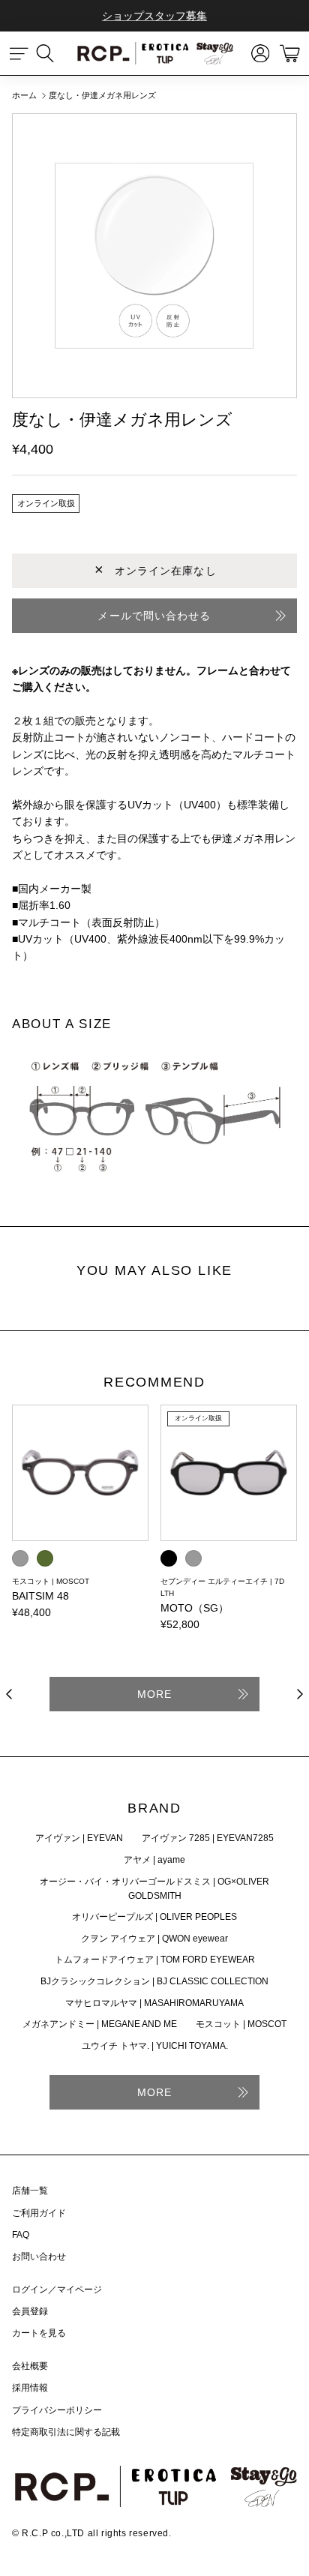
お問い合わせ (39, 2257)
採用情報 (30, 2388)
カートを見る (39, 2333)
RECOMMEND (154, 1383)
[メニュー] (19, 53)
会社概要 (30, 2366)
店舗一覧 (30, 2191)
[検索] (52, 53)
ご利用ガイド (39, 2213)
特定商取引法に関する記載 (66, 2432)
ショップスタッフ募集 (154, 16)
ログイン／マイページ (57, 2290)
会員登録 (30, 2311)
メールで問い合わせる (154, 616)
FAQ (21, 2235)
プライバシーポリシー (57, 2410)
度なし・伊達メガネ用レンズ (102, 95)
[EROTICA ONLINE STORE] (154, 53)
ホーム (24, 95)
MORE (154, 1694)
